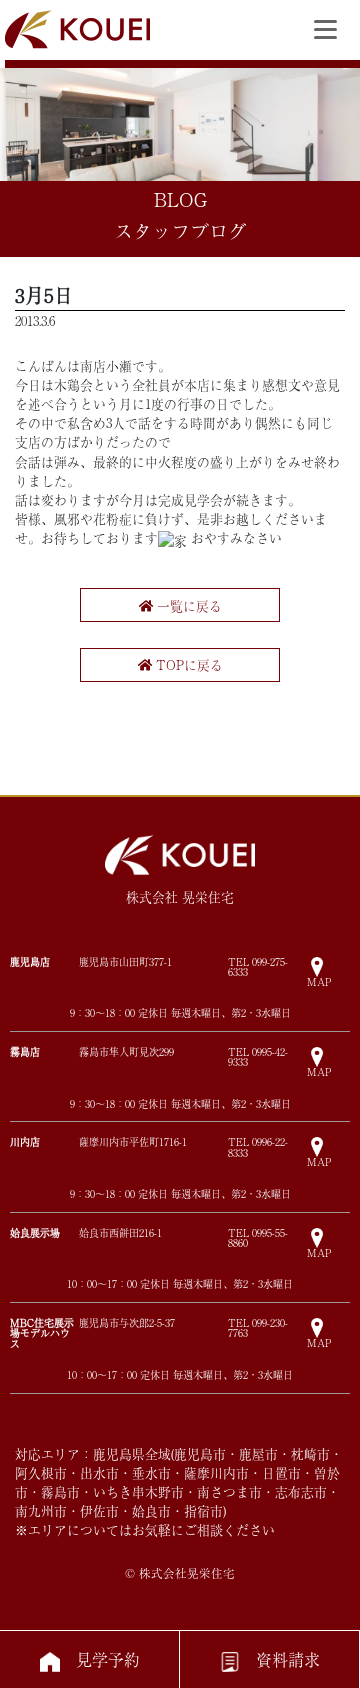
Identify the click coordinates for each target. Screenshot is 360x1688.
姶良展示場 (35, 1232)
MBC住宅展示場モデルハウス (42, 1332)
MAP (319, 980)
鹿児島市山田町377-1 (125, 962)
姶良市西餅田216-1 (120, 1233)
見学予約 (108, 1659)
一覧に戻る (187, 605)
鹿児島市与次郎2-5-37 (127, 1323)
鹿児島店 (30, 961)
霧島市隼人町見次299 (126, 1052)
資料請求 (288, 1659)
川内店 (25, 1141)
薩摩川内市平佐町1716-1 (133, 1142)
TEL (258, 967)
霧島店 (25, 1051)
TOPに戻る (187, 664)
